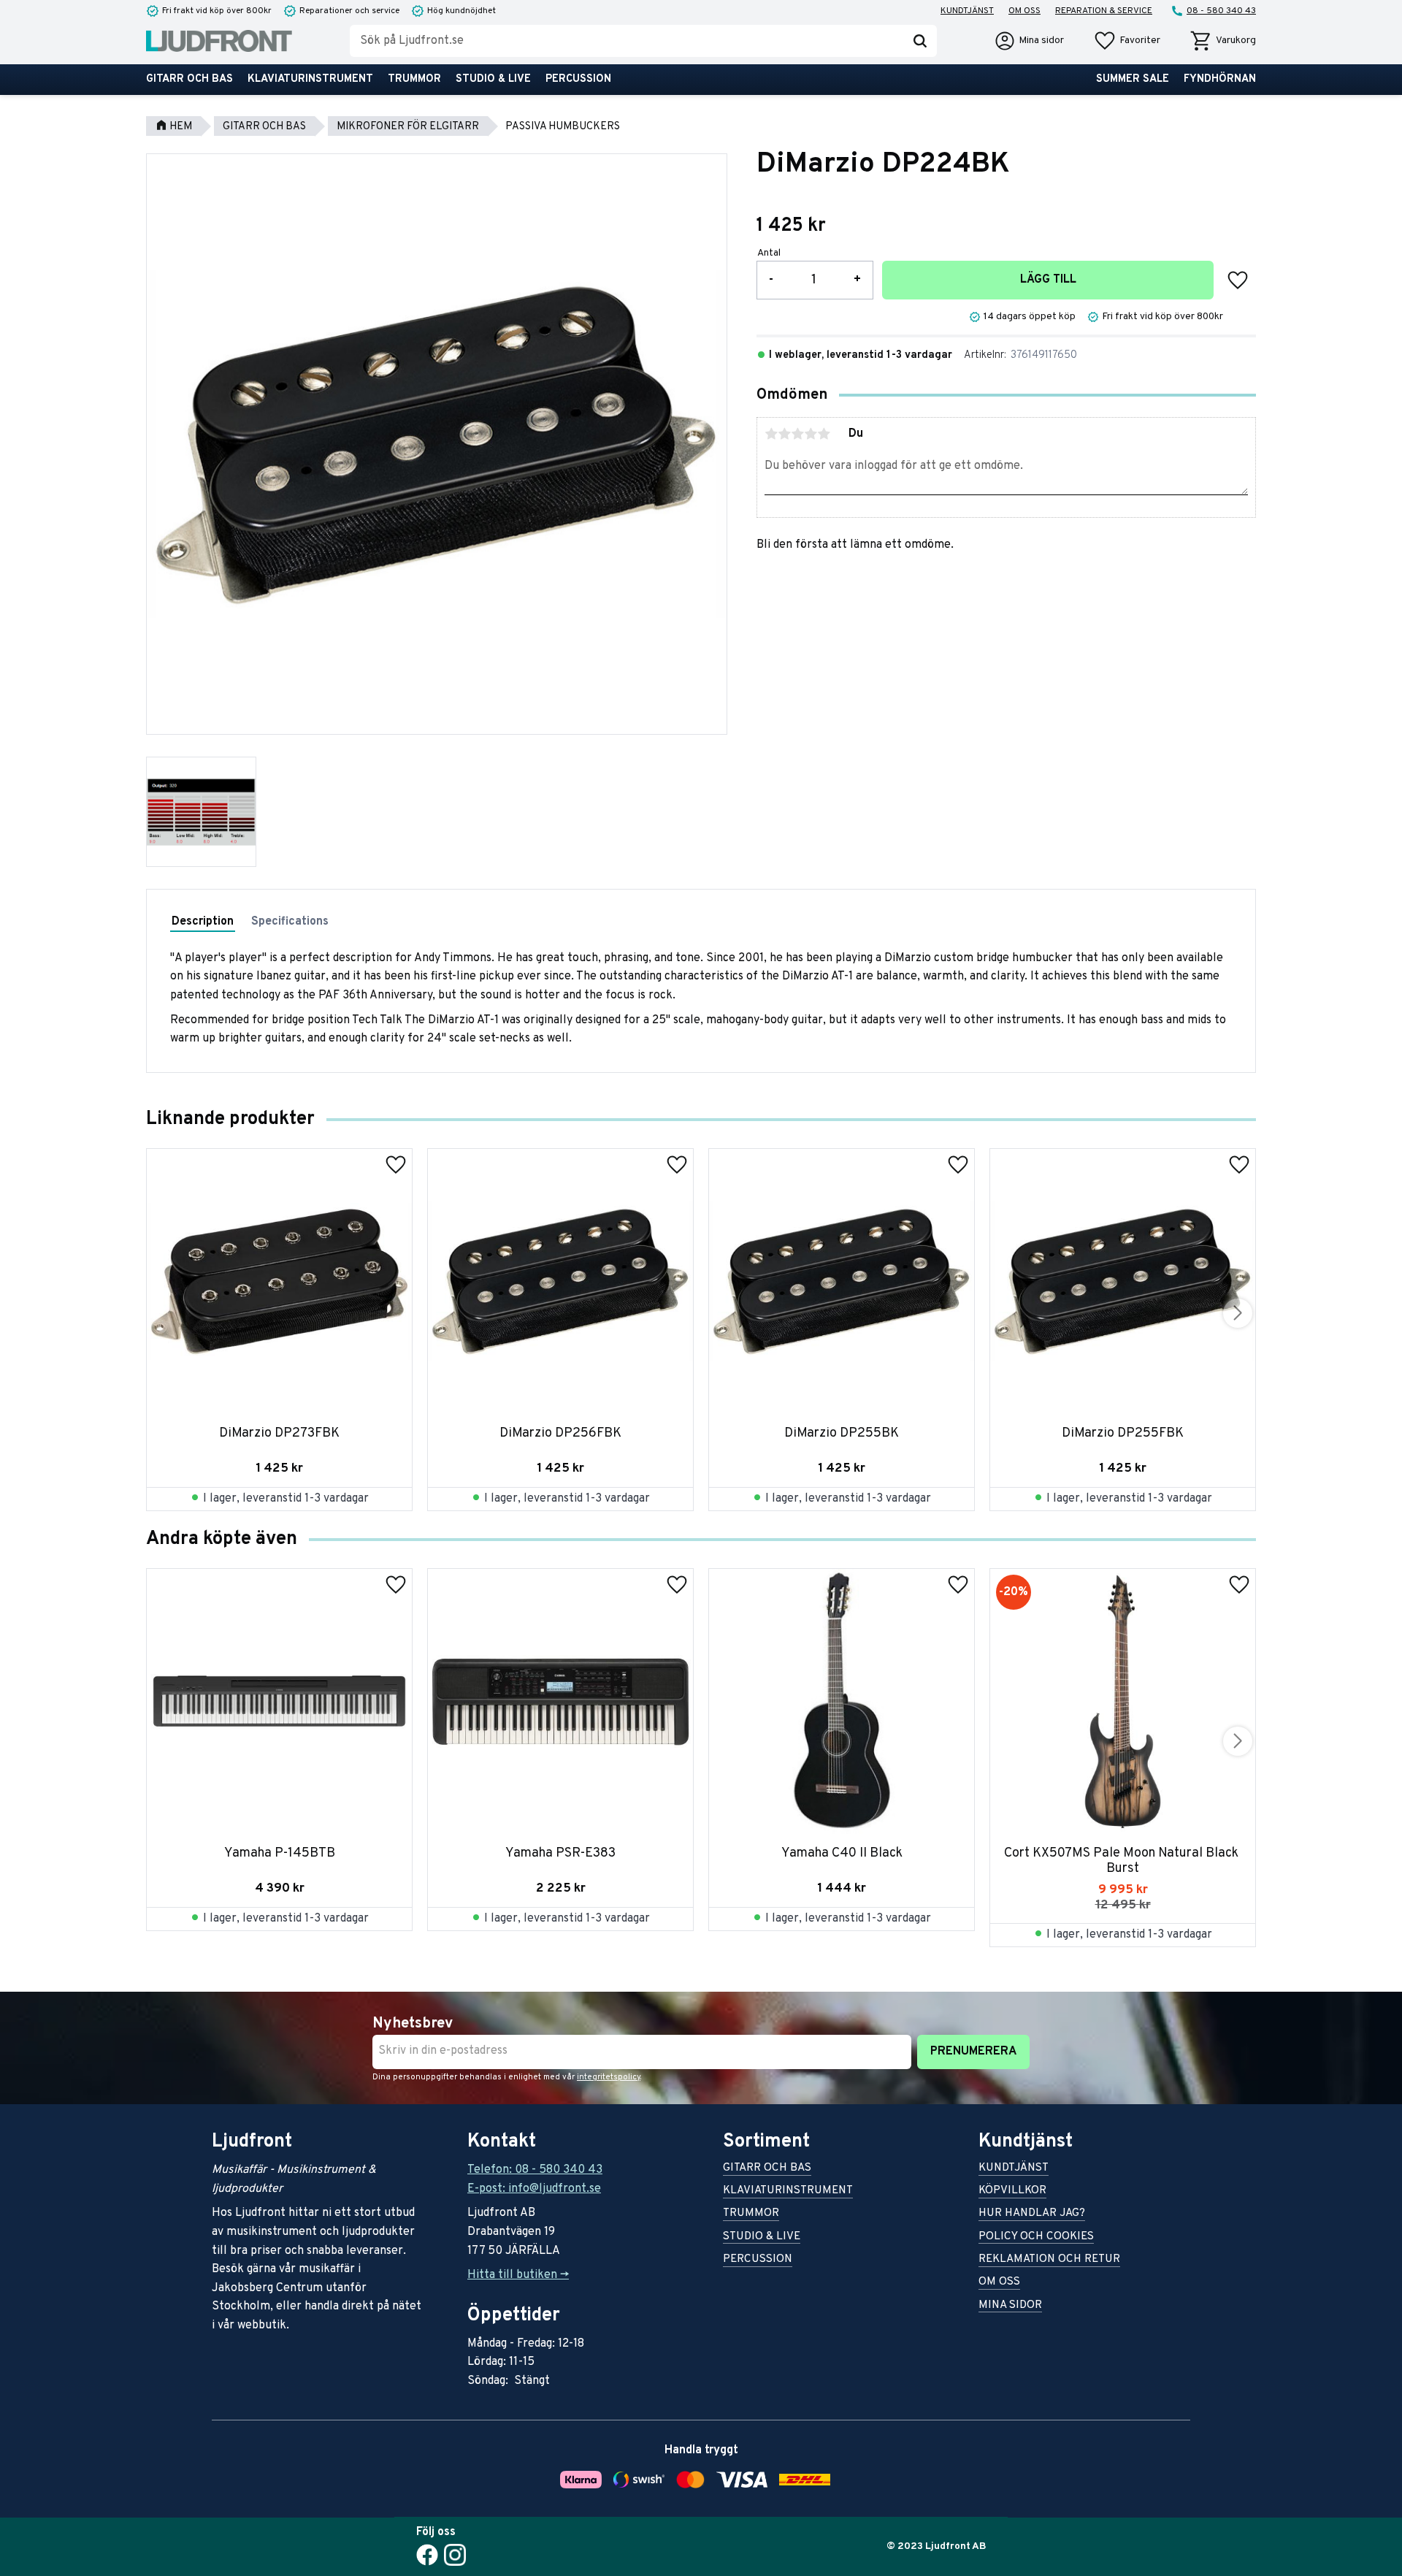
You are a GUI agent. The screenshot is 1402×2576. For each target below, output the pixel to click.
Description (203, 922)
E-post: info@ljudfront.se (534, 2189)
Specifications (290, 922)
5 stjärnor (824, 434)
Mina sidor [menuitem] (1010, 2306)
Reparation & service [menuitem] (1104, 11)
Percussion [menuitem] (578, 79)
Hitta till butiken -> (518, 2275)
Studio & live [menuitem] (493, 79)
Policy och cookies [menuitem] (1036, 2237)
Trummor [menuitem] (414, 79)
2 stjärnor (784, 434)
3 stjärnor (797, 434)
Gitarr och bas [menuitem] (189, 79)
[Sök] (920, 41)
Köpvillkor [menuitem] (1012, 2191)
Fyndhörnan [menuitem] (1220, 79)
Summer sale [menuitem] (1133, 79)
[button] (1127, 41)
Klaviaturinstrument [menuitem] (310, 79)
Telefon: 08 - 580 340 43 (535, 2170)
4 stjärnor (811, 434)
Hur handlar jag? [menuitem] (1032, 2214)
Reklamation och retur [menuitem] (1049, 2260)
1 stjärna (771, 434)
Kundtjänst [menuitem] (967, 11)
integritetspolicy (609, 2077)
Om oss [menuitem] (1024, 11)
